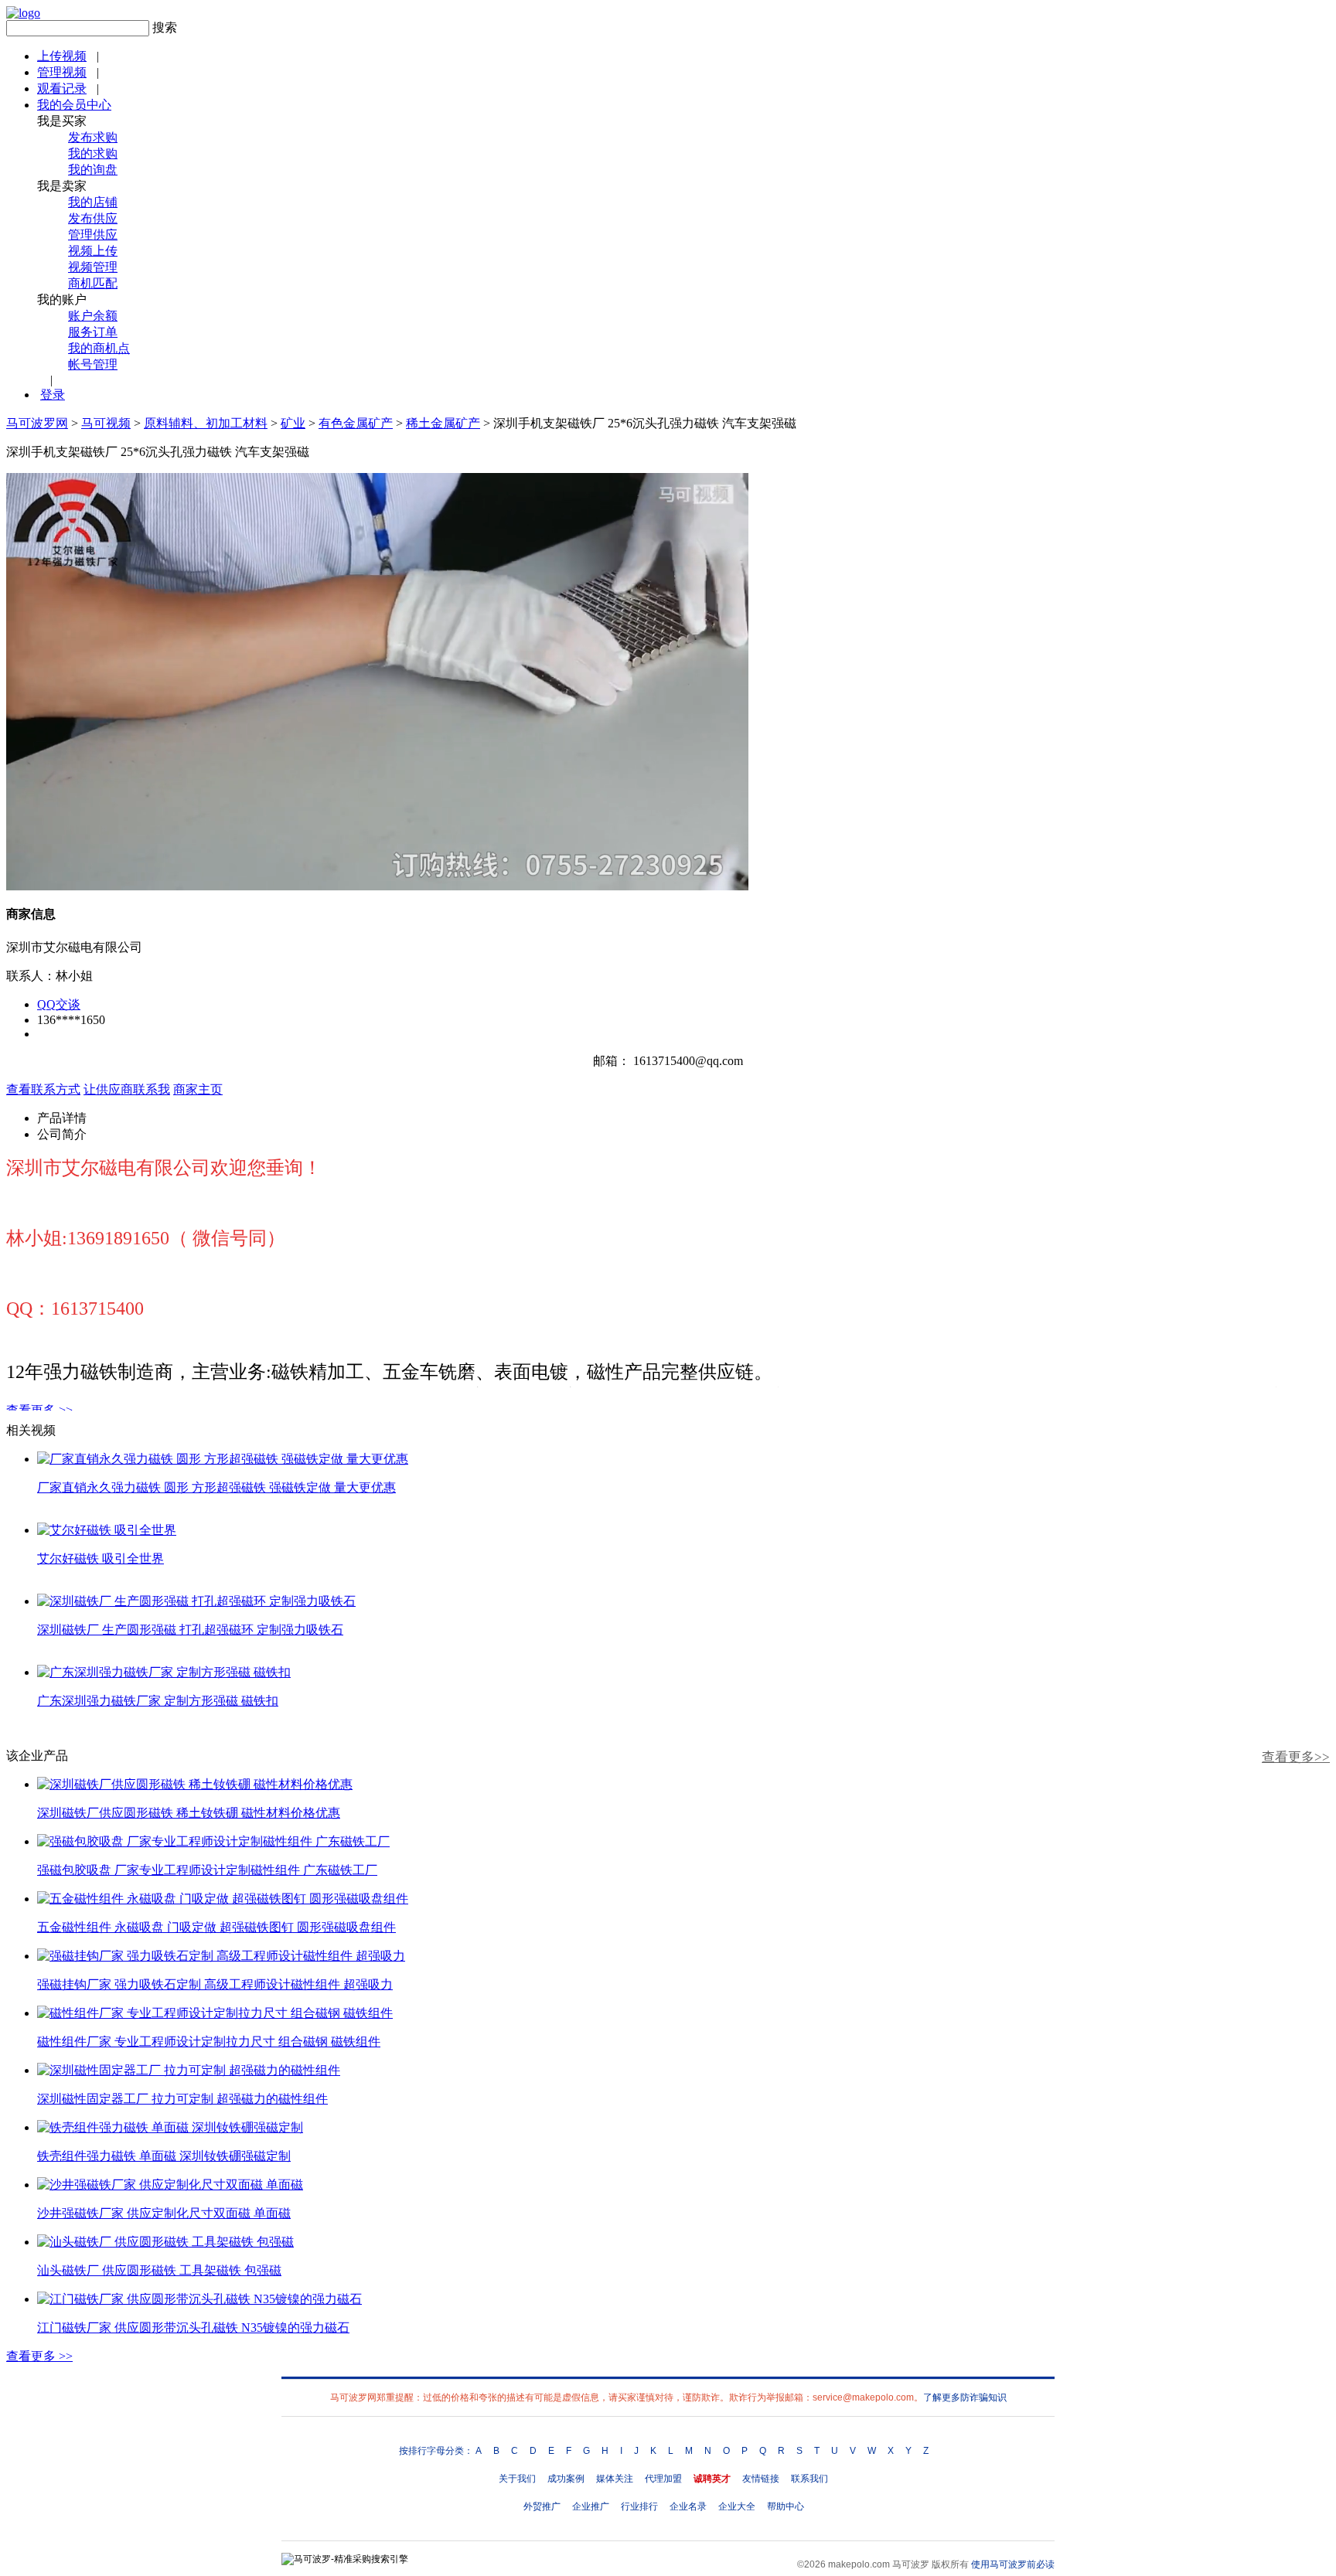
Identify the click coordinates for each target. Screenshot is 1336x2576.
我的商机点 (99, 348)
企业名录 (688, 2506)
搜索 (165, 27)
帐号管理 (93, 364)
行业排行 (639, 2506)
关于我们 (517, 2479)
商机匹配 (93, 283)
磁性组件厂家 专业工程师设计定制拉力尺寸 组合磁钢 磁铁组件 (209, 2042)
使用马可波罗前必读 (1013, 2564)
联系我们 (809, 2479)
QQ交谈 (59, 1004)
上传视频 (62, 56)
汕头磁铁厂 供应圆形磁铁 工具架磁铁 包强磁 (159, 2270)
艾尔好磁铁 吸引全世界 (101, 1559)
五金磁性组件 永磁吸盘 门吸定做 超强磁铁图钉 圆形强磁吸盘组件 (216, 1927)
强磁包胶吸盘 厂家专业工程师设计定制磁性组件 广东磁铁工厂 (207, 1870)
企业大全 (737, 2506)
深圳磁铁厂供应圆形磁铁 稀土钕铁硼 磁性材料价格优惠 (189, 1813)
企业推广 (591, 2506)
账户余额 (93, 316)
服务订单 (93, 332)
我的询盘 (93, 170)
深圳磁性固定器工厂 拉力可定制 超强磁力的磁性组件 (182, 2099)
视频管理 (93, 267)
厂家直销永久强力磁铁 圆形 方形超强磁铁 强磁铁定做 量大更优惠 (216, 1487)
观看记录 (62, 88)
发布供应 (93, 218)
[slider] (377, 861)
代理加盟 (663, 2479)
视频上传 (93, 251)
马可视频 (106, 423)
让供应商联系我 (127, 1089)
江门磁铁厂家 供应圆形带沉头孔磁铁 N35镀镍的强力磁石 (193, 2328)
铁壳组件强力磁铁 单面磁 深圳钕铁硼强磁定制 (164, 2156)
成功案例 (566, 2479)
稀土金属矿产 (443, 423)
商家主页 (198, 1089)
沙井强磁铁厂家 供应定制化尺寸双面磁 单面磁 (164, 2213)
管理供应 (93, 235)
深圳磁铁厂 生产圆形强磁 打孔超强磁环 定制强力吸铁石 (190, 1630)
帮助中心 (786, 2506)
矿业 (293, 423)
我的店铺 (93, 202)
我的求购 (93, 153)
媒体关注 (615, 2479)
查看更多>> (1296, 1757)
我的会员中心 (74, 105)
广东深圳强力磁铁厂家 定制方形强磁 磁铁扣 (158, 1701)
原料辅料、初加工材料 (206, 423)
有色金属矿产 (356, 423)
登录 (53, 395)
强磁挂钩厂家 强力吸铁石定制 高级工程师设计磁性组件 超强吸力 (215, 1984)
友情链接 (761, 2479)
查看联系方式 (43, 1089)
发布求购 (93, 137)
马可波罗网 (37, 423)
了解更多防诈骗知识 (965, 2397)
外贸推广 (542, 2506)
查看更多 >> (39, 1410)
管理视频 (62, 72)
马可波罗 (911, 2564)
